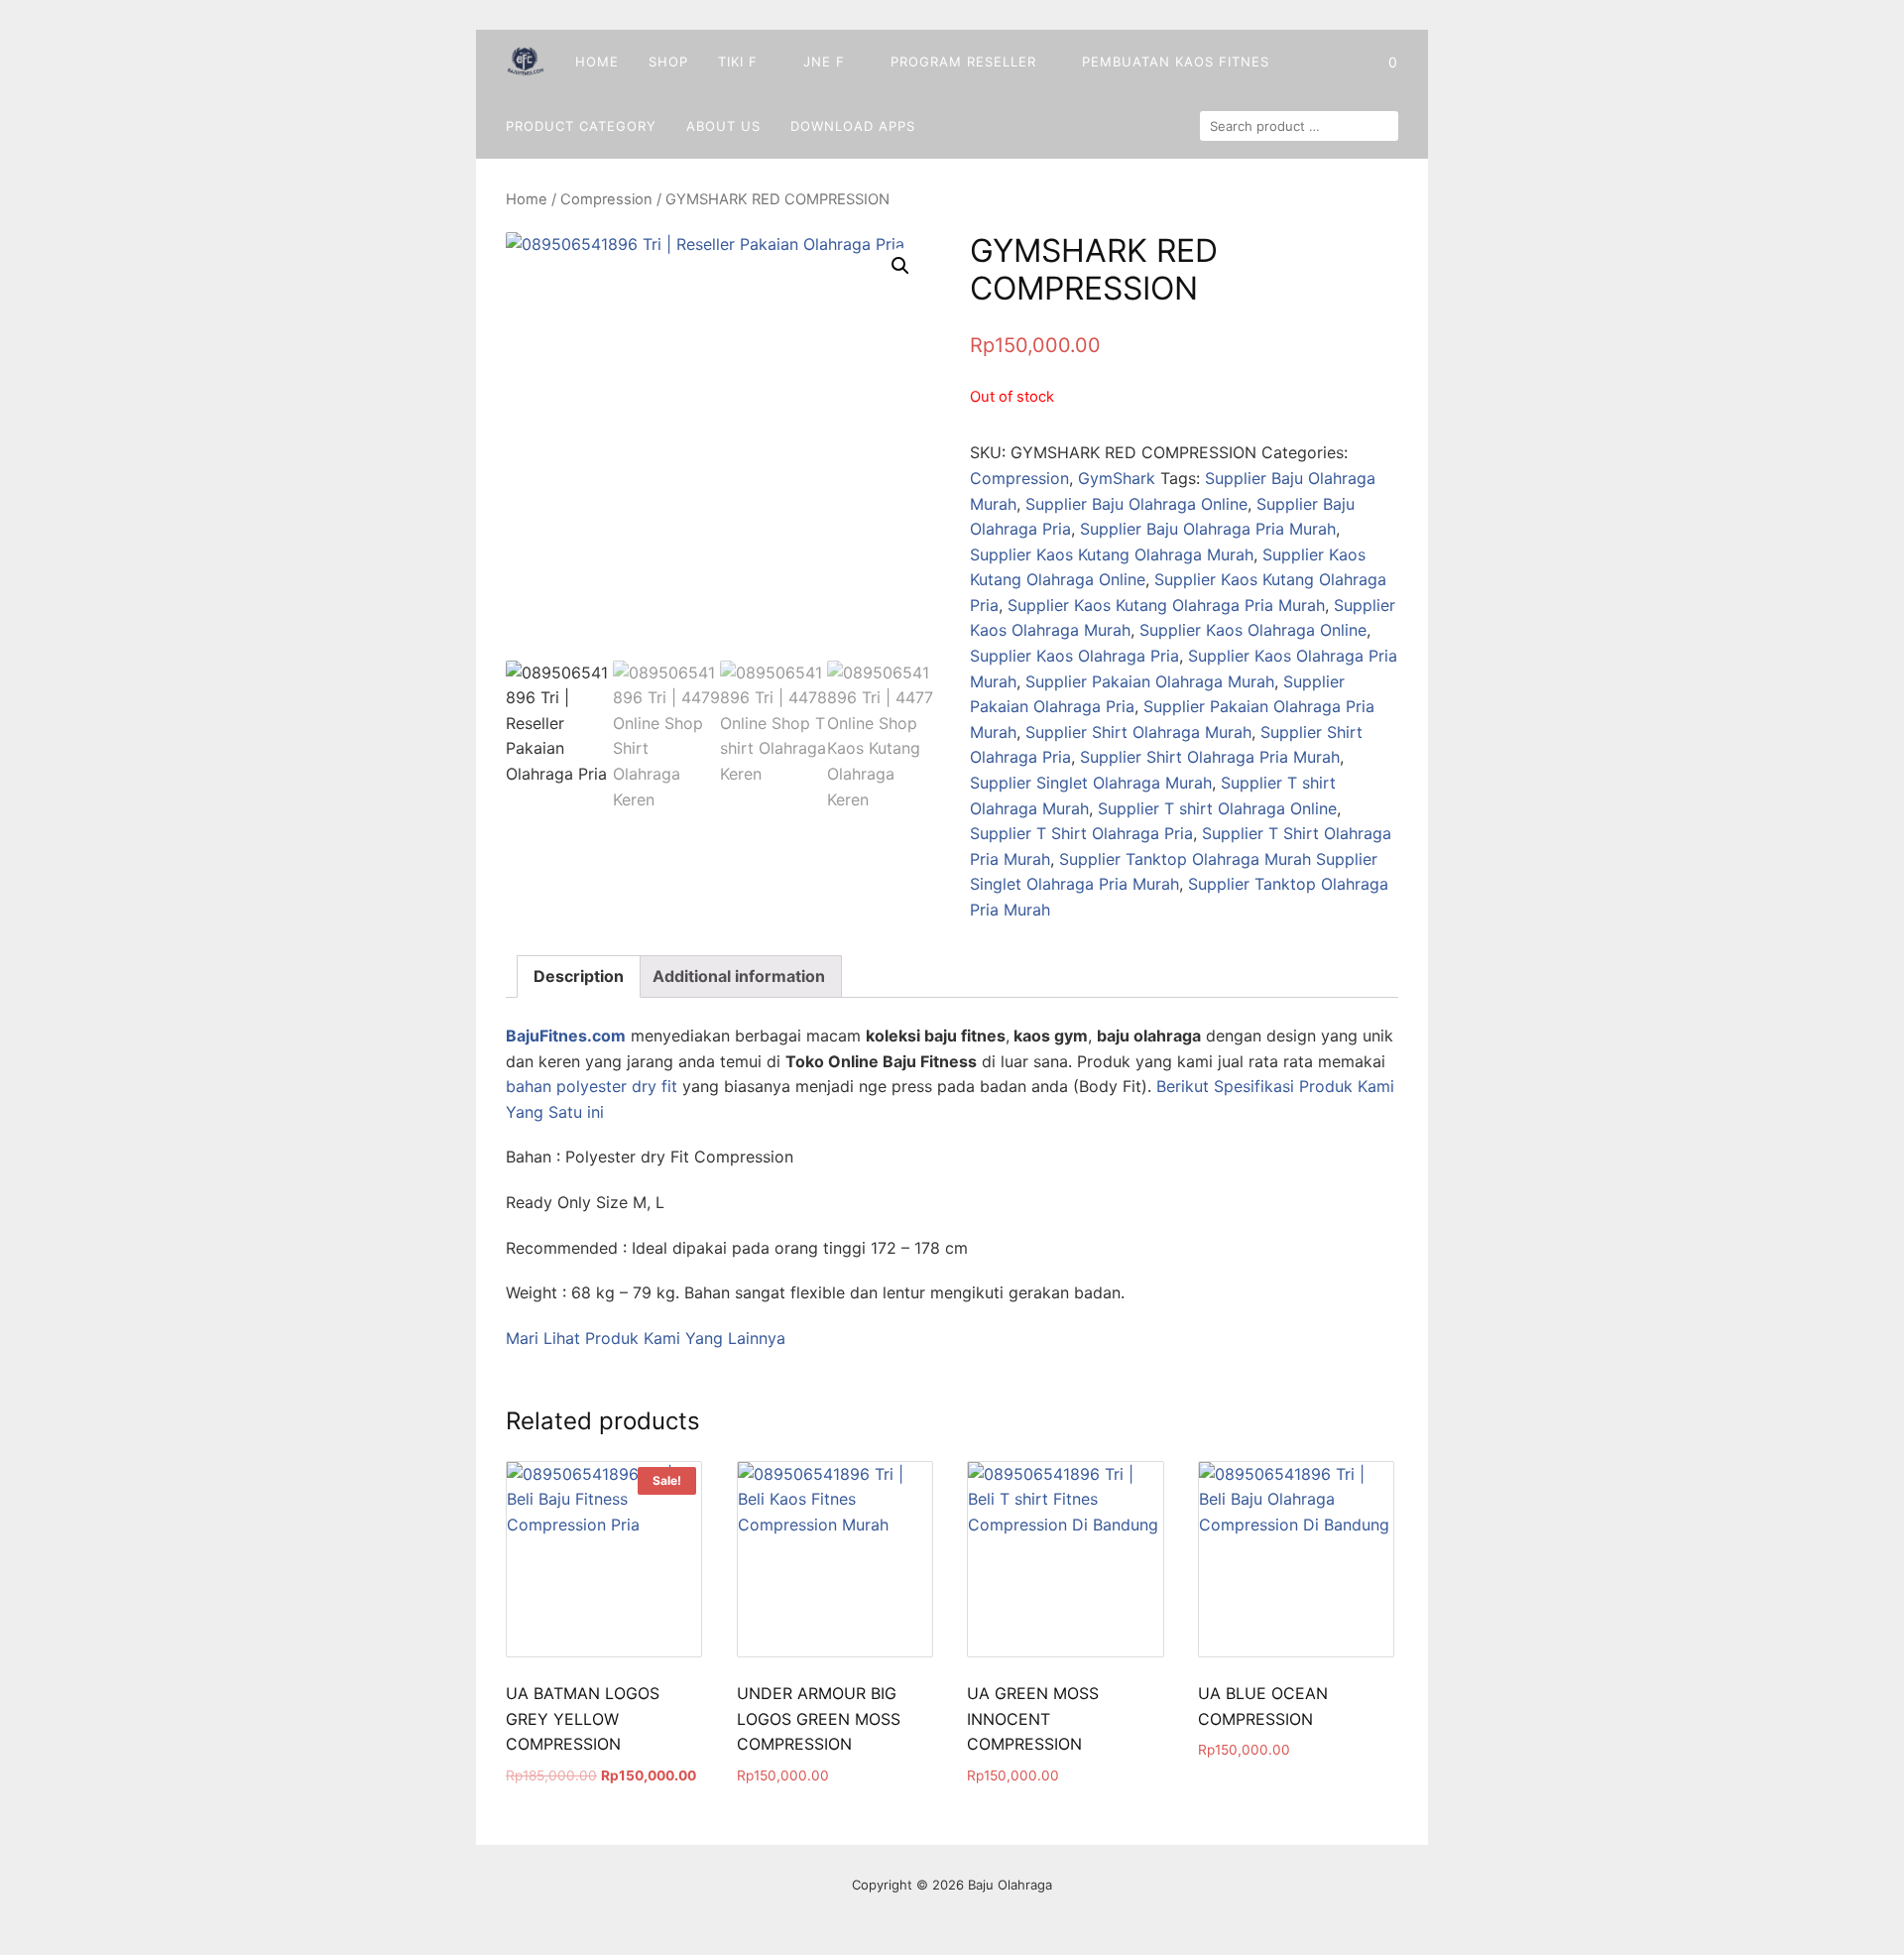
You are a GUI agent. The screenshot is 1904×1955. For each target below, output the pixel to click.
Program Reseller (963, 61)
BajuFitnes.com (566, 1036)
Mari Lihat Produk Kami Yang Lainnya (646, 1338)
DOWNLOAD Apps (853, 126)
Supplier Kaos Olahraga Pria (1074, 656)
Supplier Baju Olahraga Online (1136, 504)
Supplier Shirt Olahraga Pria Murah (1210, 757)
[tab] (579, 977)
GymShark (1117, 478)
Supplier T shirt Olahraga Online (1217, 808)
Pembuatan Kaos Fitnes (1176, 61)
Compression (606, 199)
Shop (668, 61)
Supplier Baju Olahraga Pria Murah (1208, 529)
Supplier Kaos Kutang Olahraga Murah (1112, 554)
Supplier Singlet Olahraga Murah (1091, 783)
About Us (723, 126)
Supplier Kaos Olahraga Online (1253, 630)
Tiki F (738, 61)
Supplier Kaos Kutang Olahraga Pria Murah (1166, 605)
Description (579, 976)
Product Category (581, 126)
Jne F (824, 61)
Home (597, 61)
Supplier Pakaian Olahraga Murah (1150, 681)
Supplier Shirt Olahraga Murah (1138, 732)
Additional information (739, 976)
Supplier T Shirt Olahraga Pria (1081, 833)
